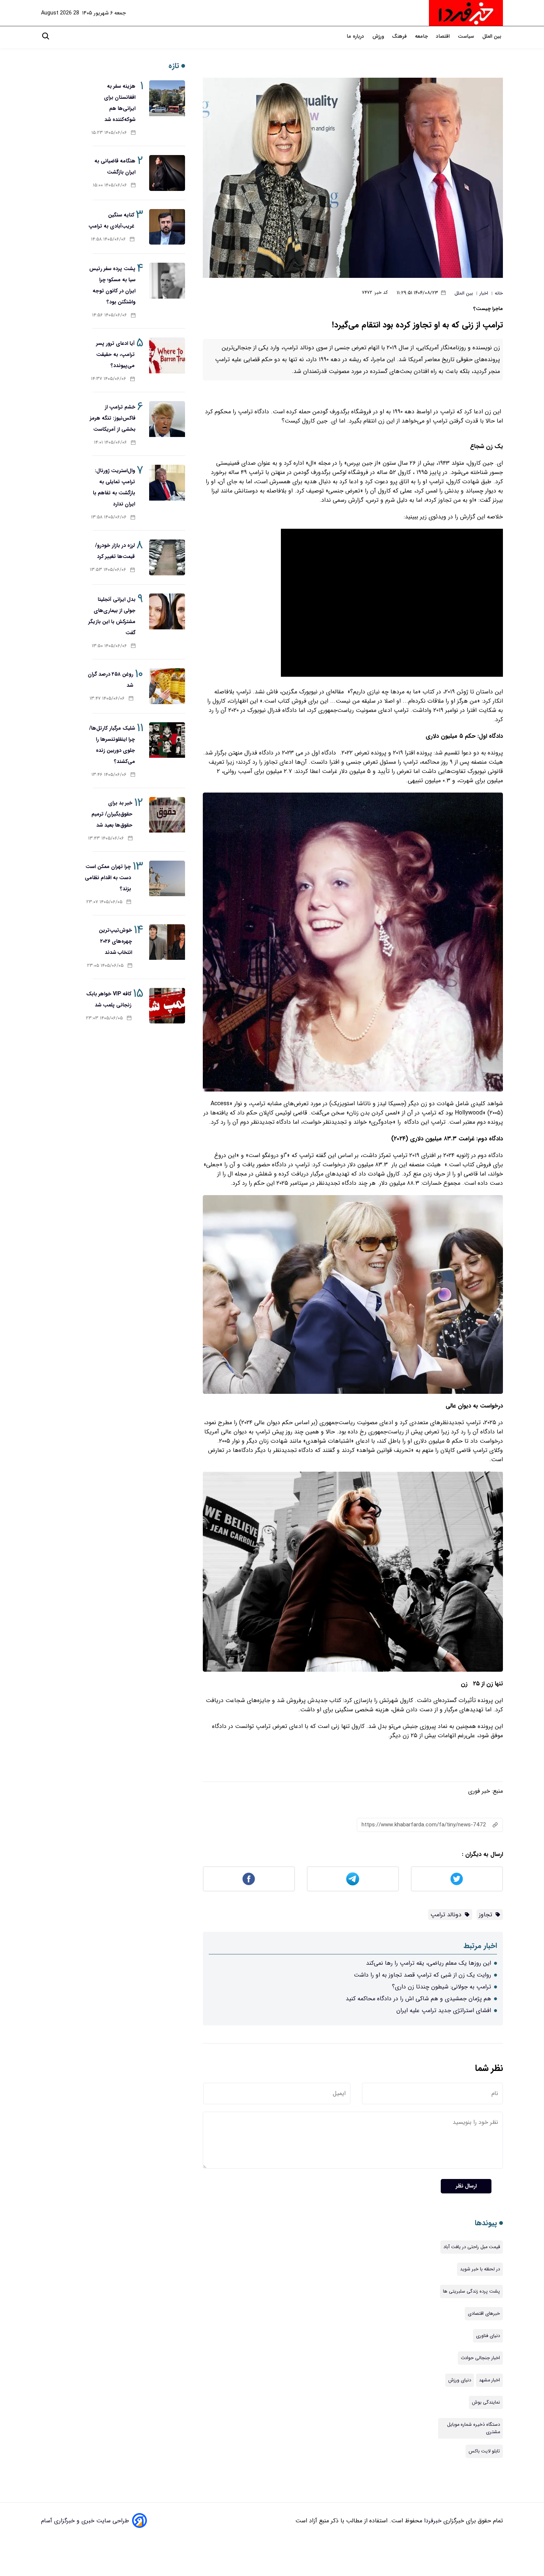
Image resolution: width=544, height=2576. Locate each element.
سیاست (467, 36)
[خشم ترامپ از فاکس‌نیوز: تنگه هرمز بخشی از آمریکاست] (167, 419)
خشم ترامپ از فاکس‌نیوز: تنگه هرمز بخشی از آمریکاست (113, 418)
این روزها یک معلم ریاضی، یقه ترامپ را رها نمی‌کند (429, 1963)
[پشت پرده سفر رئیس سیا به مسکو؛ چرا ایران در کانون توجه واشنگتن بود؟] (167, 281)
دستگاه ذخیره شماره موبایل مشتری (474, 2428)
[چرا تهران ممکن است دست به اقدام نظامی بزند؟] (167, 879)
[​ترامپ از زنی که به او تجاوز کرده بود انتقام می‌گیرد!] (353, 178)
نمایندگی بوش (486, 2402)
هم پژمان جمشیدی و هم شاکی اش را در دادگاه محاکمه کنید (418, 1999)
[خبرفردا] (466, 13)
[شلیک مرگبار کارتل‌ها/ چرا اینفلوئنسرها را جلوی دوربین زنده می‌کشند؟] (167, 740)
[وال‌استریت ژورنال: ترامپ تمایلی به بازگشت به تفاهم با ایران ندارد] (167, 483)
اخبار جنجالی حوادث (480, 2358)
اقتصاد (444, 36)
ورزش (379, 36)
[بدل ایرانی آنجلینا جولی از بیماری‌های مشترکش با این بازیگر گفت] (167, 611)
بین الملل (493, 36)
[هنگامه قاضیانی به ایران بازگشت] (167, 173)
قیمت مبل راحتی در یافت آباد (472, 2247)
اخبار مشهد (489, 2380)
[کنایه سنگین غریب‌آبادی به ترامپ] (167, 227)
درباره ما (356, 36)
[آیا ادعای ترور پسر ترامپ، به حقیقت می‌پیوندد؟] (167, 355)
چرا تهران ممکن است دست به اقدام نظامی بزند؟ (108, 878)
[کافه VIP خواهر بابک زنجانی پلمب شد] (167, 1006)
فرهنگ (400, 36)
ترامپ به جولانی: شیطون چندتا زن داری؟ (441, 1987)
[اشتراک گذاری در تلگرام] (353, 1879)
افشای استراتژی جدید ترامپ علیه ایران (444, 2010)
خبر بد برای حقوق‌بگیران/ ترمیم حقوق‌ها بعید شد (112, 814)
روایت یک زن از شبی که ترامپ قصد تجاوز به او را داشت (422, 1975)
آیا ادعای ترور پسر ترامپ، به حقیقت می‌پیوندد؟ (115, 354)
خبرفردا (432, 2521)
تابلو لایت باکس (484, 2451)
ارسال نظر (466, 2186)
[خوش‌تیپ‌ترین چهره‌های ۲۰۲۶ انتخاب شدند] (167, 942)
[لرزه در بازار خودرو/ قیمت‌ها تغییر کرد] (167, 557)
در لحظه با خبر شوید (480, 2269)
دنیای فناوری (488, 2336)
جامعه (422, 36)
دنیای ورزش (460, 2380)
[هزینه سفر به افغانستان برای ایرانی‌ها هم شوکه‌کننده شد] (167, 98)
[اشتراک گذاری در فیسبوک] (249, 1879)
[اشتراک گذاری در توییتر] (457, 1879)
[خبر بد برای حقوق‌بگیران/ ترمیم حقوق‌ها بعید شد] (167, 815)
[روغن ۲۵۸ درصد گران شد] (167, 686)
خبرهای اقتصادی (484, 2314)
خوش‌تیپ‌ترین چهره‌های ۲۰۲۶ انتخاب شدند (115, 941)
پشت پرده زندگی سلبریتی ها (471, 2291)
